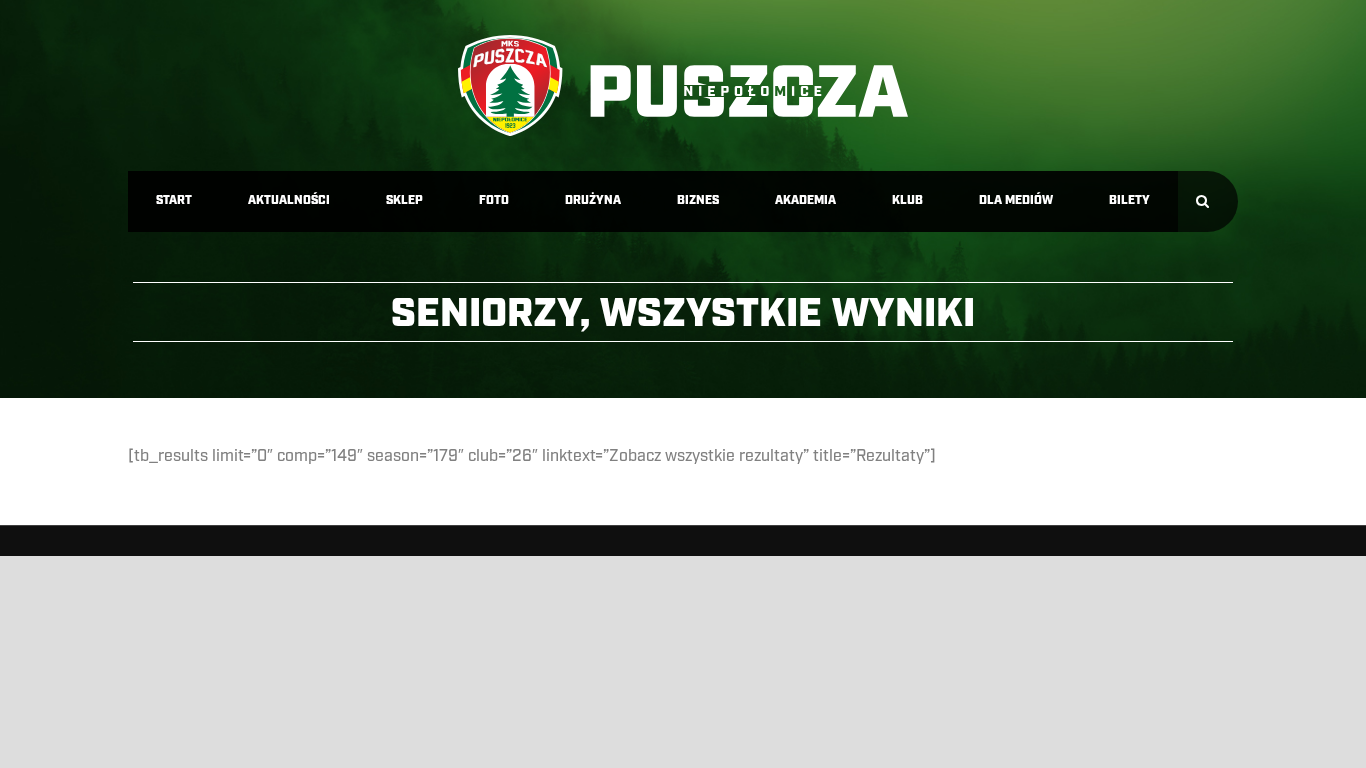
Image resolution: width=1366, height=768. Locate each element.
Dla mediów (1016, 200)
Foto (494, 200)
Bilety (1129, 200)
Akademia (805, 200)
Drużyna (593, 200)
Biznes (698, 200)
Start (174, 200)
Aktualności (289, 200)
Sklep (404, 200)
